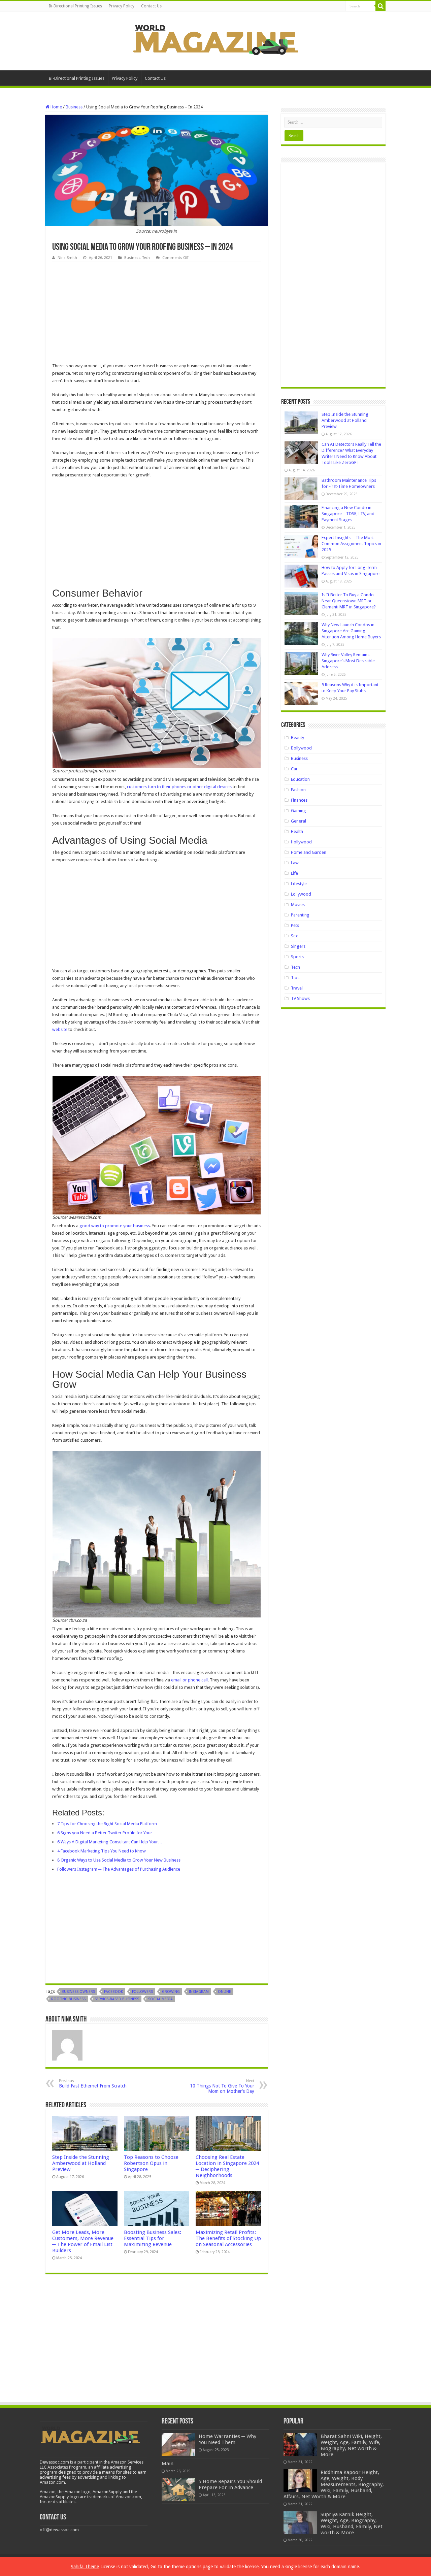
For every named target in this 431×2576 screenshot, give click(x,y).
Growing (171, 1992)
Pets (295, 925)
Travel (297, 988)
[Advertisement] (157, 312)
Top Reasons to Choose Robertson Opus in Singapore (151, 2163)
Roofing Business (68, 1999)
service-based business (117, 1999)
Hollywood (301, 842)
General (299, 821)
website (60, 1029)
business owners (78, 1992)
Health (297, 831)
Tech (146, 258)
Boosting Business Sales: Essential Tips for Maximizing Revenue (153, 2238)
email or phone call (189, 1680)
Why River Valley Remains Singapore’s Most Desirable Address (348, 661)
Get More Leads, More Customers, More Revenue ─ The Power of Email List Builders (83, 2241)
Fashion (298, 790)
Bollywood (301, 748)
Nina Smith (67, 258)
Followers (142, 1992)
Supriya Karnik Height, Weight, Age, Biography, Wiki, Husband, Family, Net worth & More (352, 2523)
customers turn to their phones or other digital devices (179, 787)
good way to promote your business (115, 1226)
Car (294, 769)
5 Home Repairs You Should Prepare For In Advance (230, 2484)
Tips (295, 978)
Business (74, 107)
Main (168, 2464)
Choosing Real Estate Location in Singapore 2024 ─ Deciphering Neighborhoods (227, 2166)
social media (160, 1999)
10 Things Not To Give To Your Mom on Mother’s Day (222, 2086)
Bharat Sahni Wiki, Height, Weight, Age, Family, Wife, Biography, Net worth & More (351, 2445)
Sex (294, 936)
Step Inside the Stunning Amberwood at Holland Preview (81, 2163)
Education (300, 779)
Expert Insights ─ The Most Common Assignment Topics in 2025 (351, 544)
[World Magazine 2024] (215, 40)
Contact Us (151, 6)
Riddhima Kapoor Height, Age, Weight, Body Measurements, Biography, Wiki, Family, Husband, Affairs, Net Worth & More (334, 2484)
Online (224, 1992)
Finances (299, 800)
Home (56, 107)
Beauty (297, 738)
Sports (297, 957)
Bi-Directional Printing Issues (75, 6)
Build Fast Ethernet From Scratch (93, 2084)
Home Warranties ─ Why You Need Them (227, 2439)
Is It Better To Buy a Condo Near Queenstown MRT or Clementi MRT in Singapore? (349, 601)
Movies (298, 905)
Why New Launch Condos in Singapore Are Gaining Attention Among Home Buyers (351, 631)
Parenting (300, 915)
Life (294, 873)
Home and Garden (309, 852)
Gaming (299, 811)
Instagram (199, 1992)
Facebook (113, 1992)
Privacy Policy (122, 6)
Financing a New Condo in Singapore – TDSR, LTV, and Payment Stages (348, 514)
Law (295, 863)
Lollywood (301, 894)
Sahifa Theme (85, 2567)
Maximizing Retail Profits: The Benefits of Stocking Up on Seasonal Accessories (228, 2238)
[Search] (380, 6)
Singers (298, 946)
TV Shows (300, 998)
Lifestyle (299, 884)
